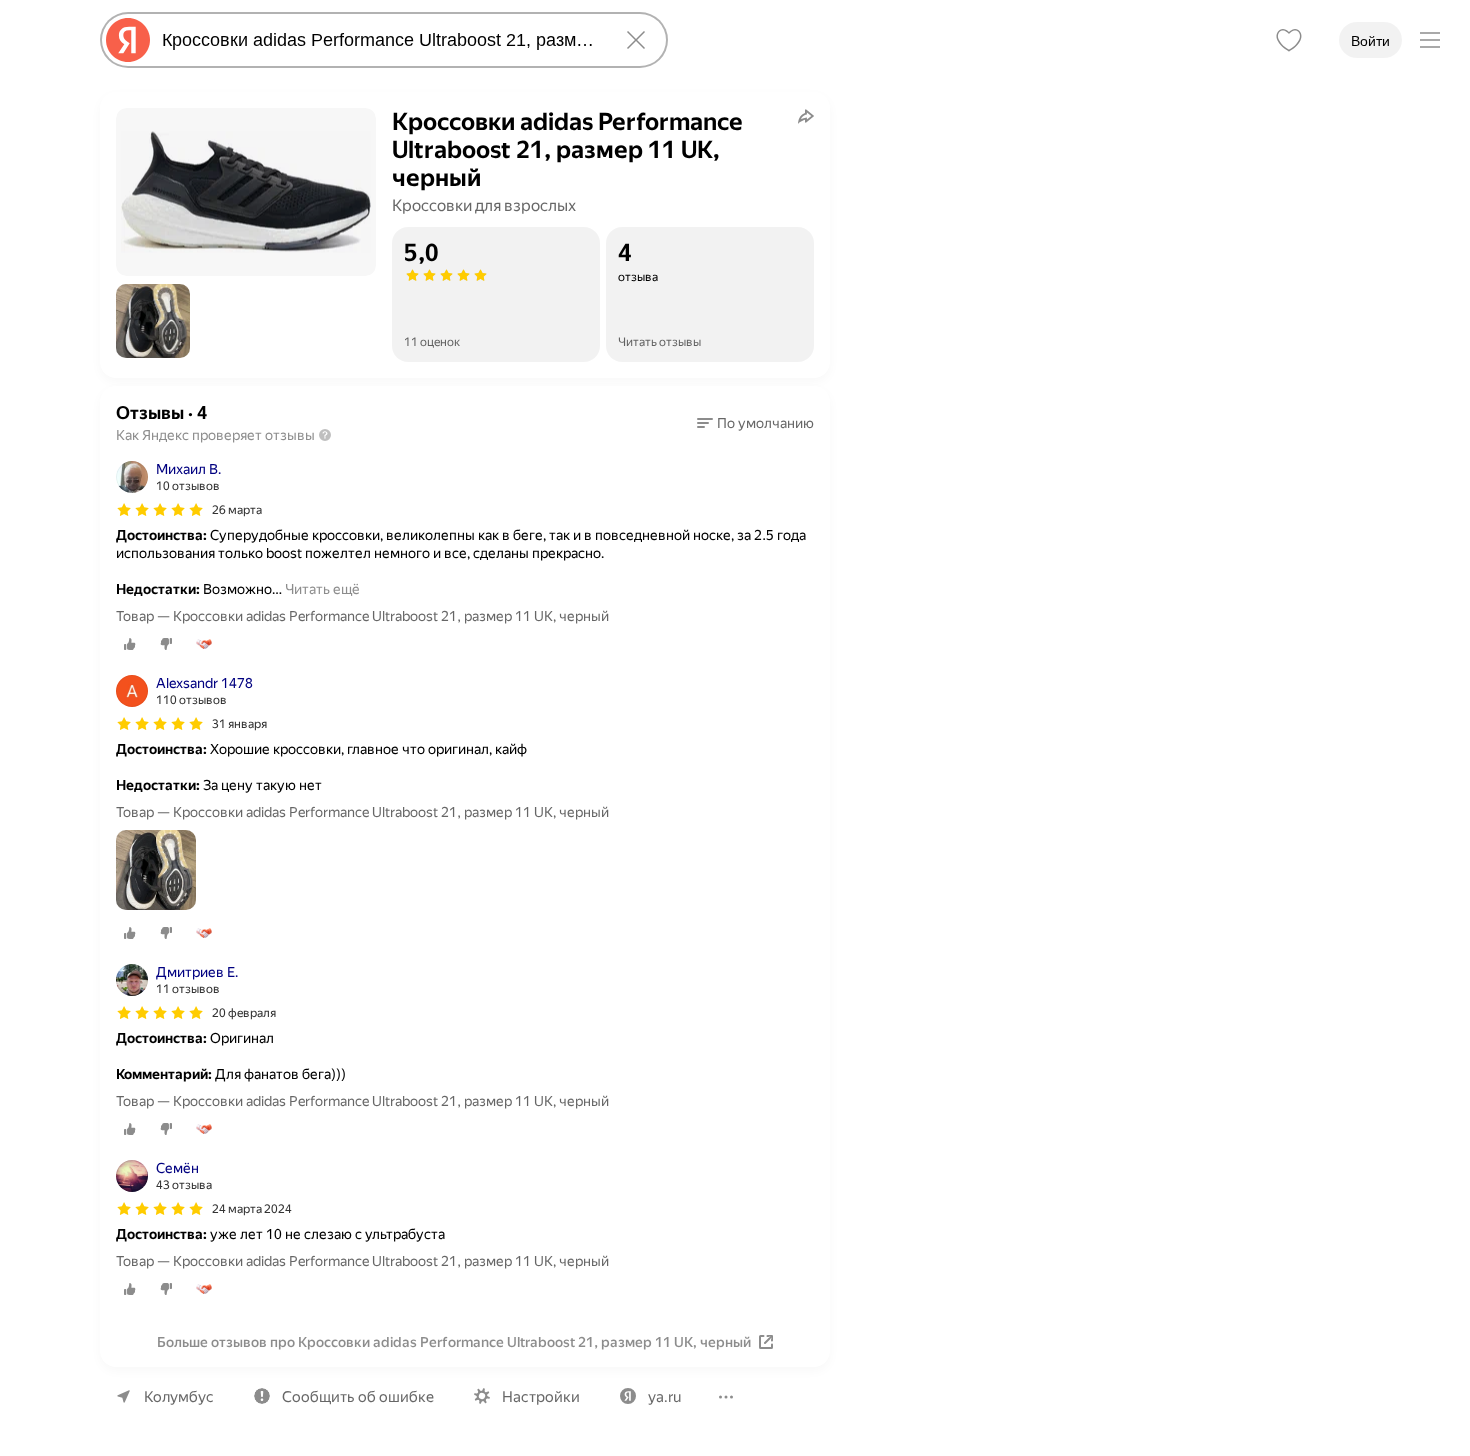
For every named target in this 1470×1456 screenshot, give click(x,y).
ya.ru (664, 1397)
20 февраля (244, 1013)
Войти (1370, 41)
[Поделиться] (806, 116)
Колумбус (179, 1397)
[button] (153, 321)
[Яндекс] (128, 40)
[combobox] (380, 40)
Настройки (541, 1397)
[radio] (130, 644)
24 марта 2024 (252, 1209)
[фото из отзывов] (156, 871)
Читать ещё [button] (322, 589)
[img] (160, 510)
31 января (239, 724)
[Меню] (1430, 40)
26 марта (237, 510)
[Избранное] (1289, 40)
